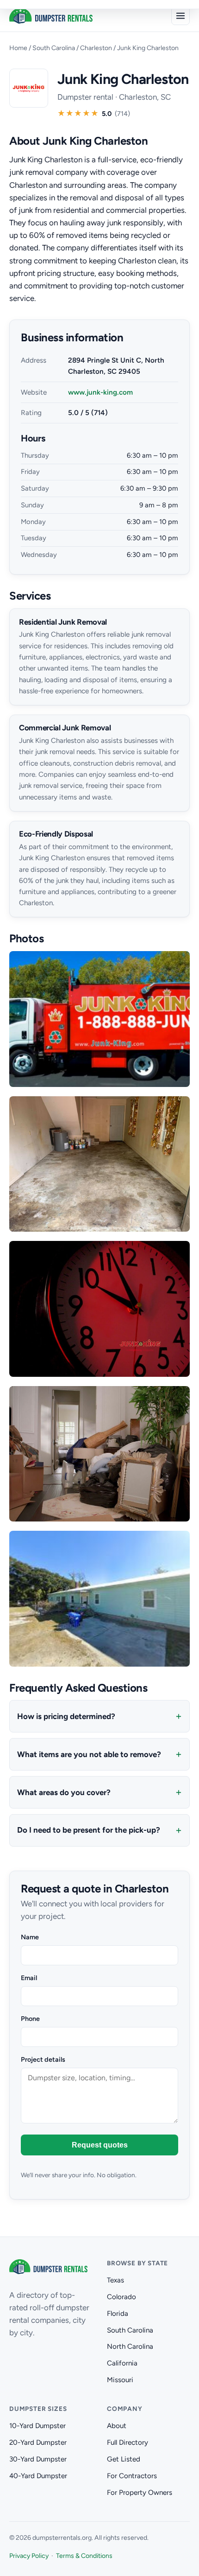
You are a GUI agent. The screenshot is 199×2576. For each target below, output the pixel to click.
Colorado (121, 2297)
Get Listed (124, 2459)
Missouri (120, 2380)
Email (29, 1978)
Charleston (96, 48)
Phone (30, 2019)
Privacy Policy (29, 2556)
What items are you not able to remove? (89, 1754)
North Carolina (130, 2346)
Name (30, 1937)
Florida (118, 2314)
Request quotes (100, 2145)
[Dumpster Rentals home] (51, 16)
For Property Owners (140, 2493)
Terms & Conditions (84, 2556)
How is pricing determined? (66, 1716)
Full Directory (127, 2442)
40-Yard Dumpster (38, 2476)
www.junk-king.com (100, 392)
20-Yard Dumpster (38, 2442)
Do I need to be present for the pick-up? (89, 1830)
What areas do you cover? (64, 1792)
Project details (43, 2059)
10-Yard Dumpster (37, 2426)
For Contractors (132, 2476)
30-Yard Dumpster (38, 2459)
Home (18, 48)
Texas (115, 2280)
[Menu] (180, 16)
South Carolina (54, 48)
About (117, 2426)
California (122, 2363)
